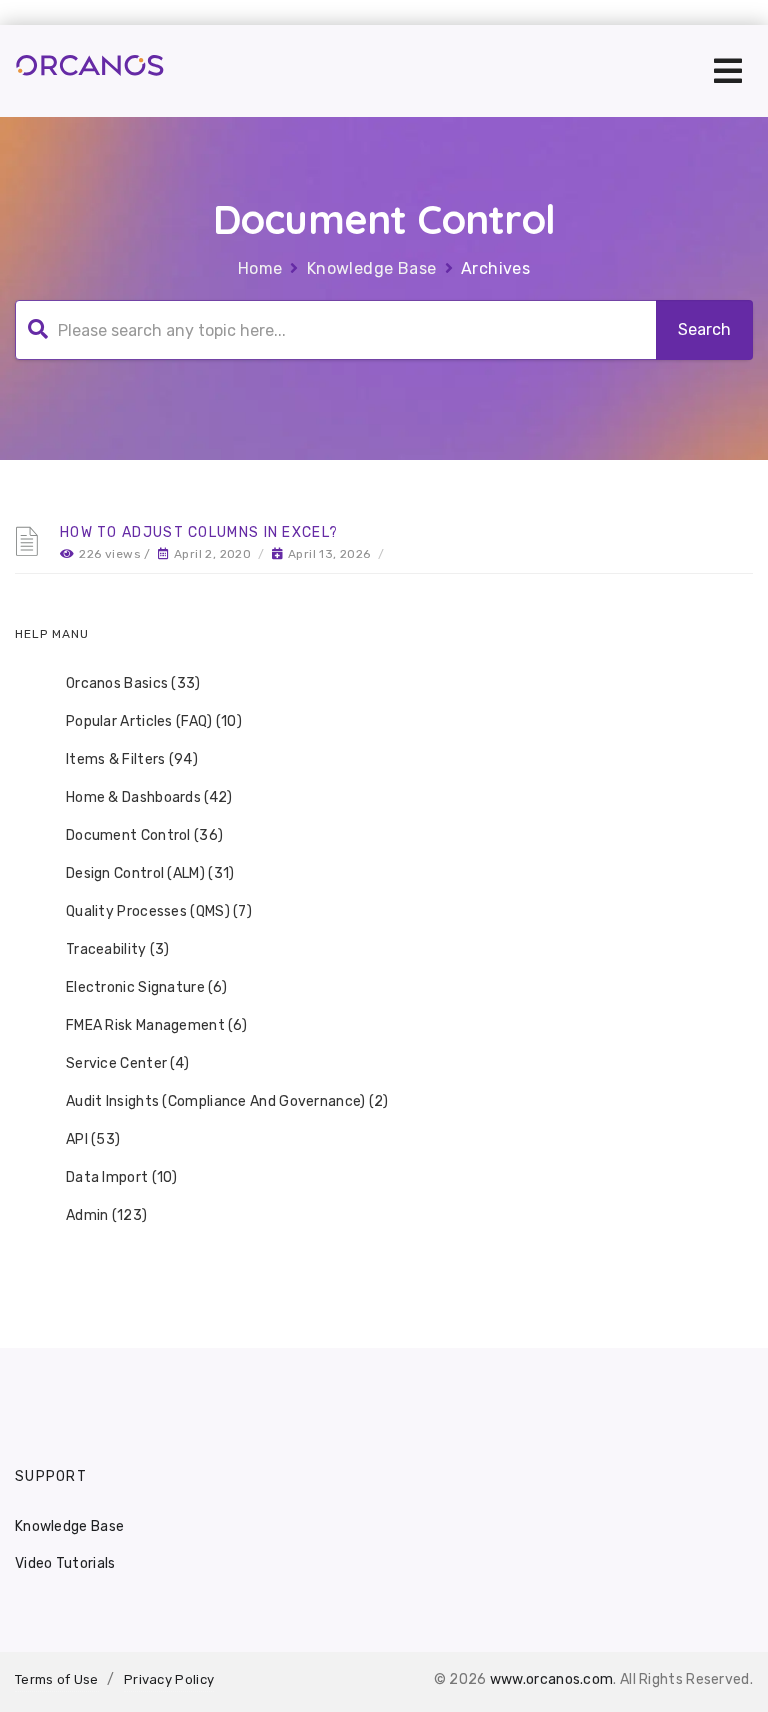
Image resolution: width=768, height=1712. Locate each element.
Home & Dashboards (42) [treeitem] (149, 797)
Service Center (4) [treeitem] (127, 1063)
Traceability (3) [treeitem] (118, 949)
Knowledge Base (372, 268)
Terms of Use (57, 1679)
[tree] (384, 950)
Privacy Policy (169, 1679)
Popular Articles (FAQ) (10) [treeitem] (154, 721)
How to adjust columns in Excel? (199, 532)
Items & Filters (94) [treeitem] (132, 759)
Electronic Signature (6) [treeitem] (146, 987)
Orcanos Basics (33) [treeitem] (133, 683)
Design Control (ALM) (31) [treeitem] (150, 873)
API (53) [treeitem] (93, 1139)
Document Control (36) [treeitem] (144, 835)
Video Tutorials (65, 1563)
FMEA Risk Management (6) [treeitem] (156, 1025)
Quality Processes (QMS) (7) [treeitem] (159, 911)
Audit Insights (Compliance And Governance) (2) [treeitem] (227, 1101)
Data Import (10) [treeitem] (122, 1177)
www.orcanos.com (552, 1679)
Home (260, 268)
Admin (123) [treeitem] (106, 1215)
